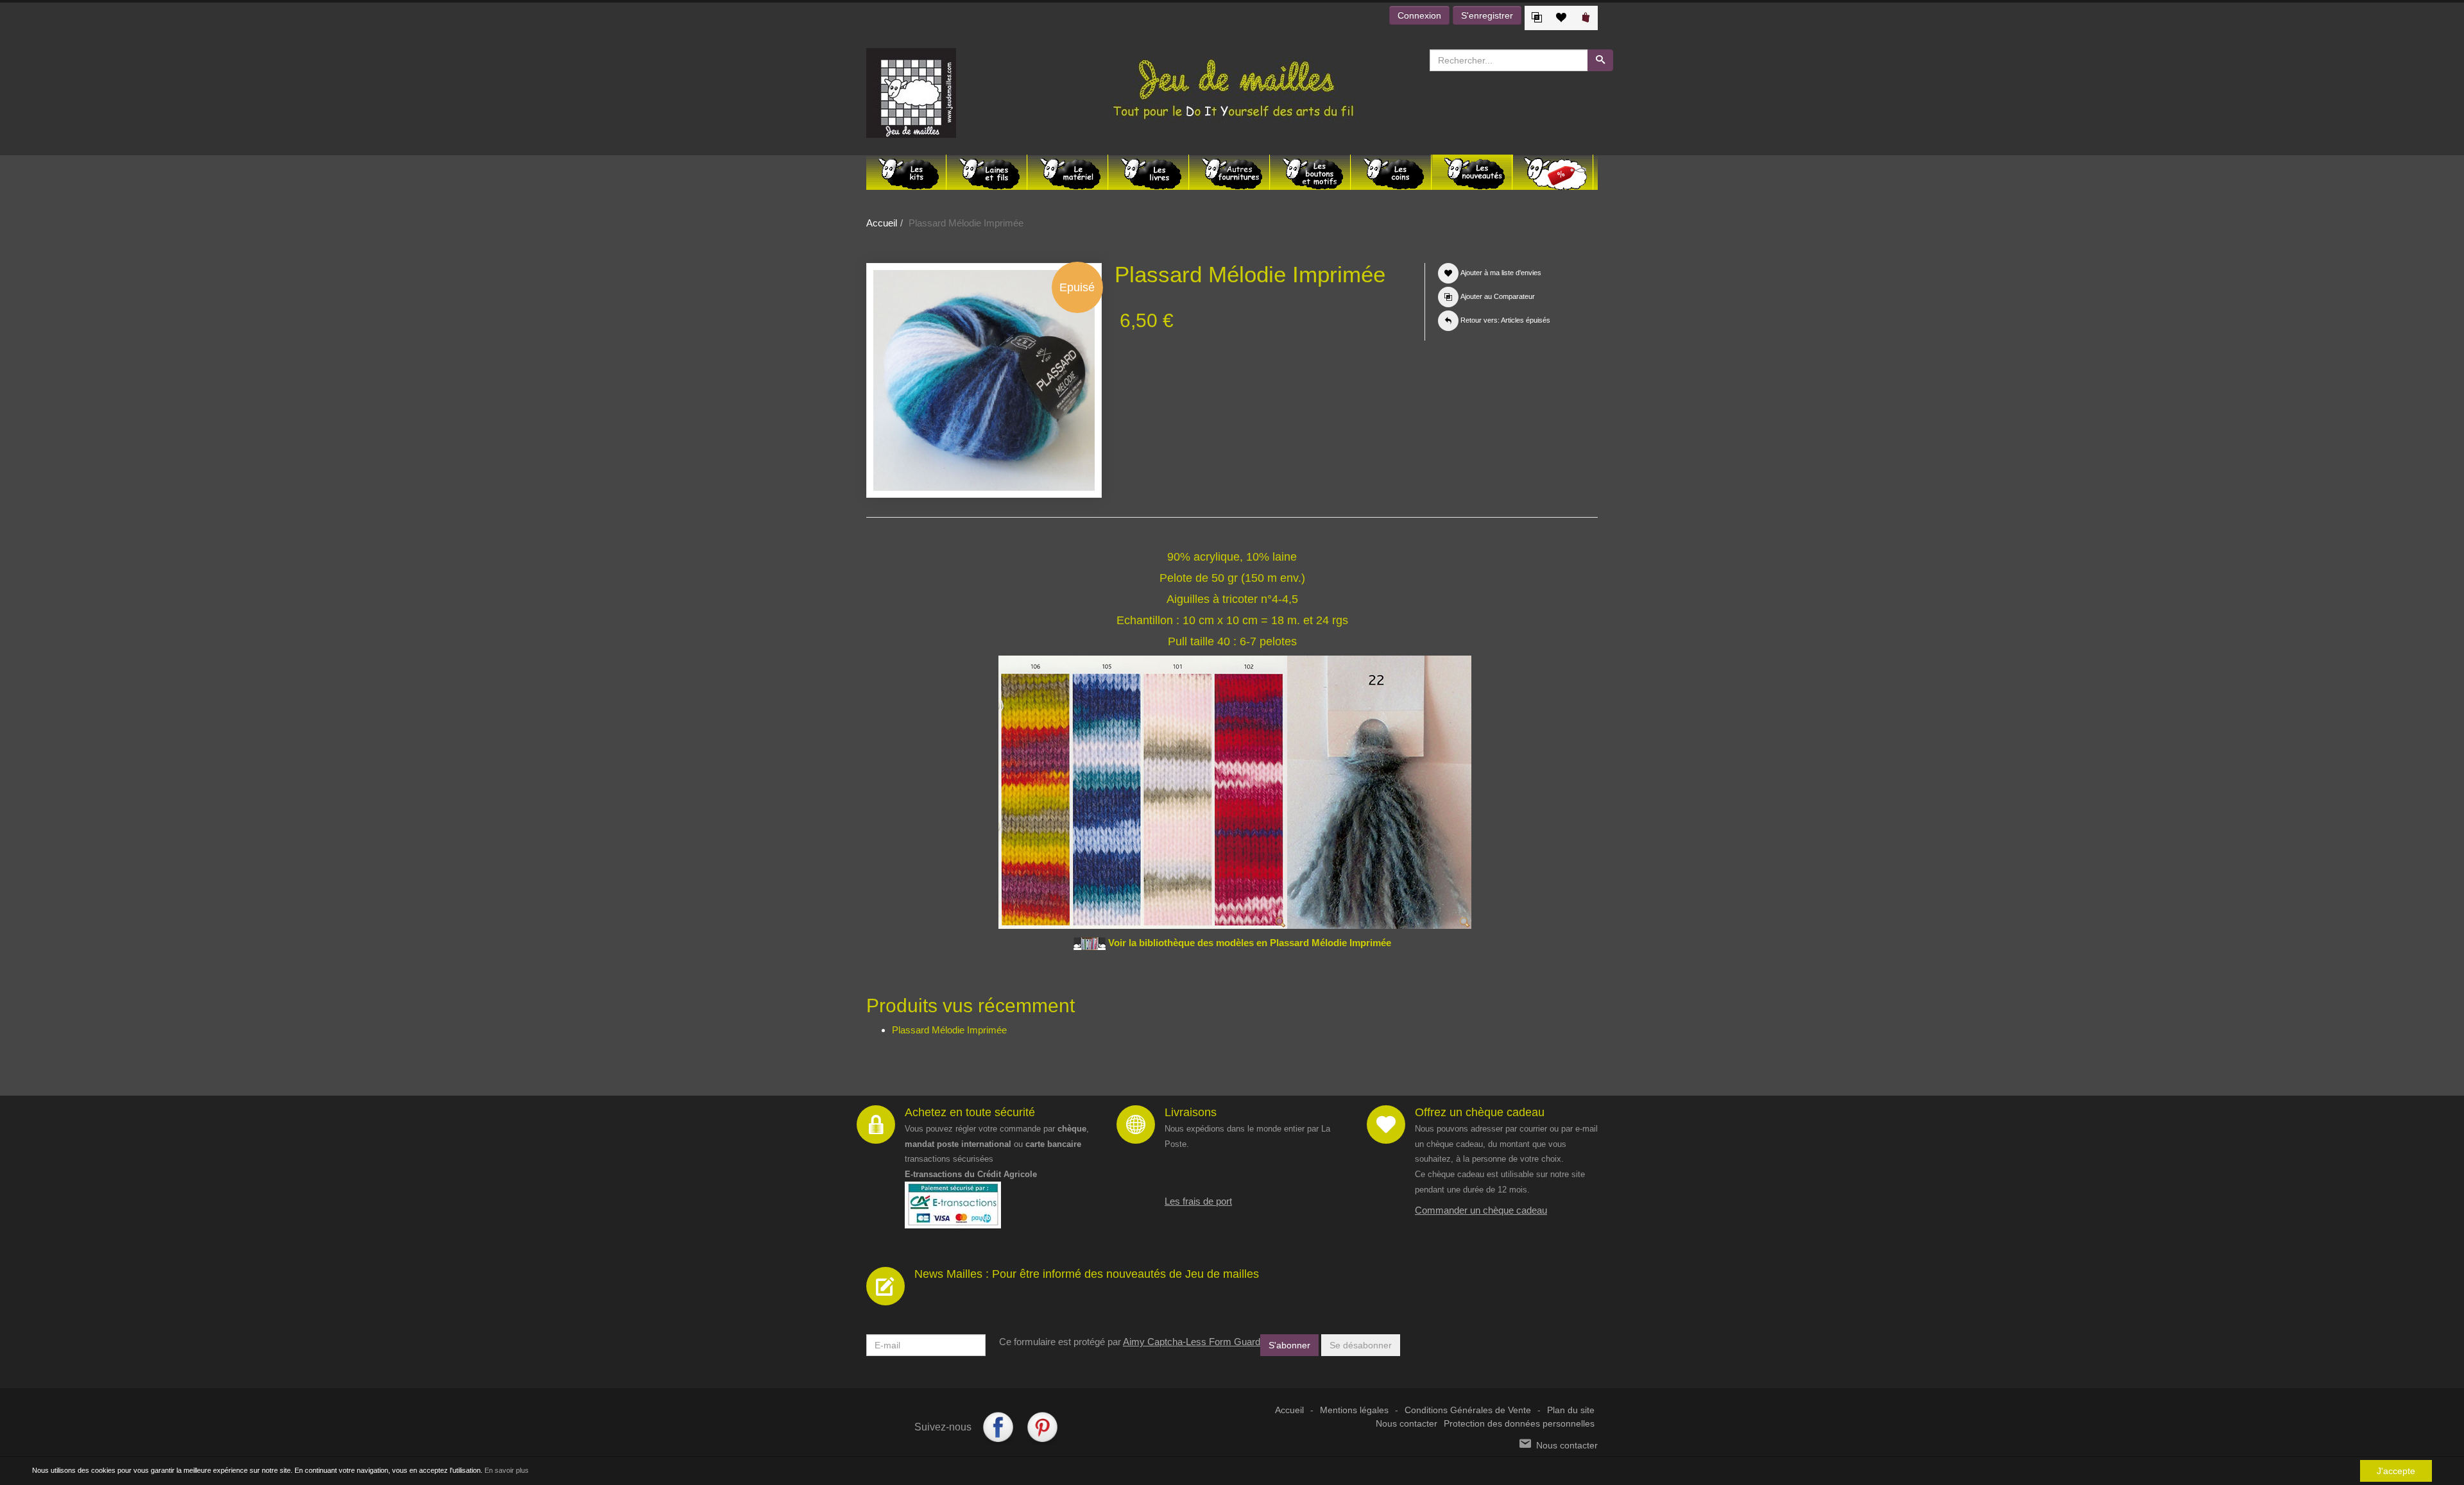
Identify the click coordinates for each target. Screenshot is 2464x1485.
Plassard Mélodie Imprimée (949, 1030)
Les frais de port (1198, 1201)
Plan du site (1571, 1410)
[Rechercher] (1600, 60)
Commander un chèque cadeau (1481, 1210)
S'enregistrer (1487, 15)
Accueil (882, 223)
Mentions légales (1354, 1410)
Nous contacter (1407, 1424)
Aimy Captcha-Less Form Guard (1192, 1342)
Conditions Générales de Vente (1468, 1410)
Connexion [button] (1419, 15)
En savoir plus (507, 1470)
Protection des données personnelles (1519, 1424)
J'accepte (2396, 1471)
